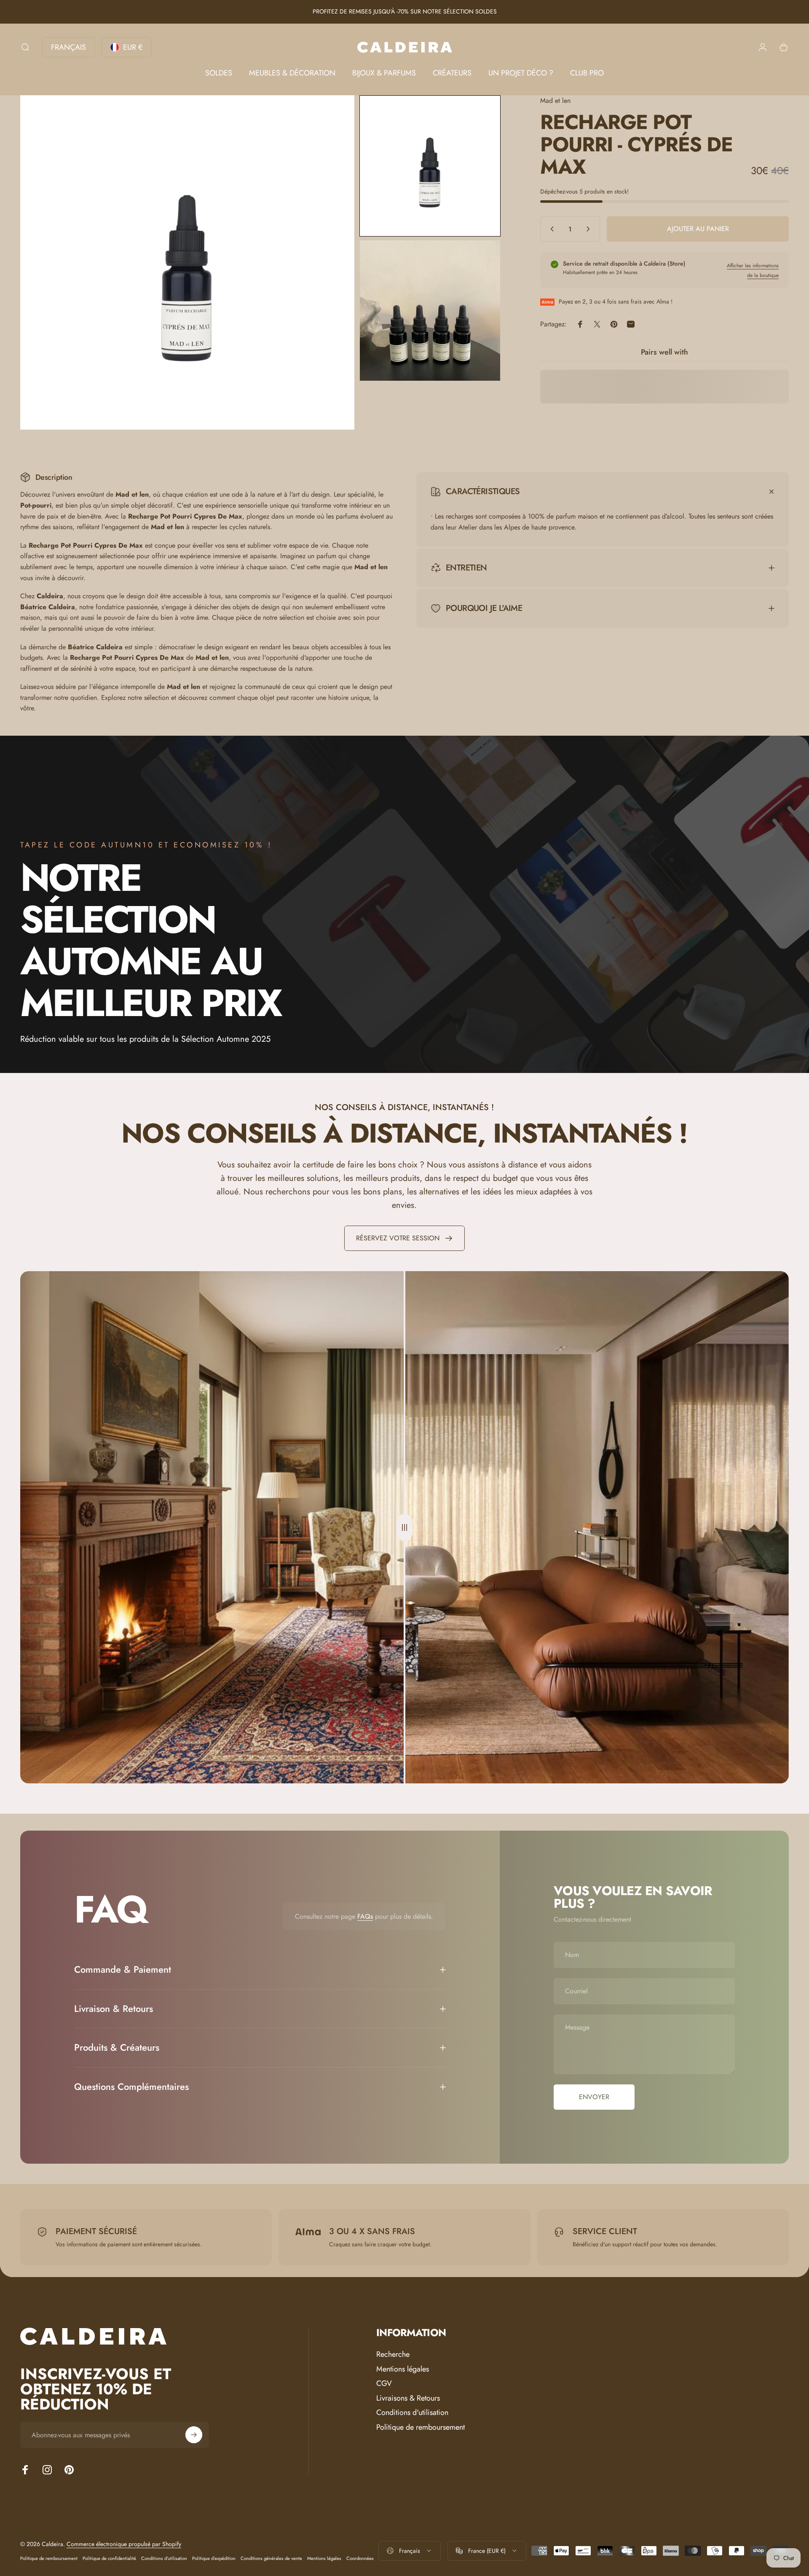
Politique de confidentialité (109, 2558)
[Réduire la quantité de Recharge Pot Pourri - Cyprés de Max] (550, 229)
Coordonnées (360, 2558)
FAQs (365, 1916)
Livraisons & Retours (408, 2398)
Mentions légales (403, 2369)
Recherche (393, 2354)
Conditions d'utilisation (412, 2413)
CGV (384, 2384)
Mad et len (555, 101)
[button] (430, 166)
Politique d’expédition (214, 2558)
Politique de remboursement (421, 2427)
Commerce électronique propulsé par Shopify (124, 2544)
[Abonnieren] (194, 2435)
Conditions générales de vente (271, 2558)
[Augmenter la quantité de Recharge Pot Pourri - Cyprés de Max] (590, 229)
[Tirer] (404, 1527)
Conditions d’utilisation (164, 2558)
